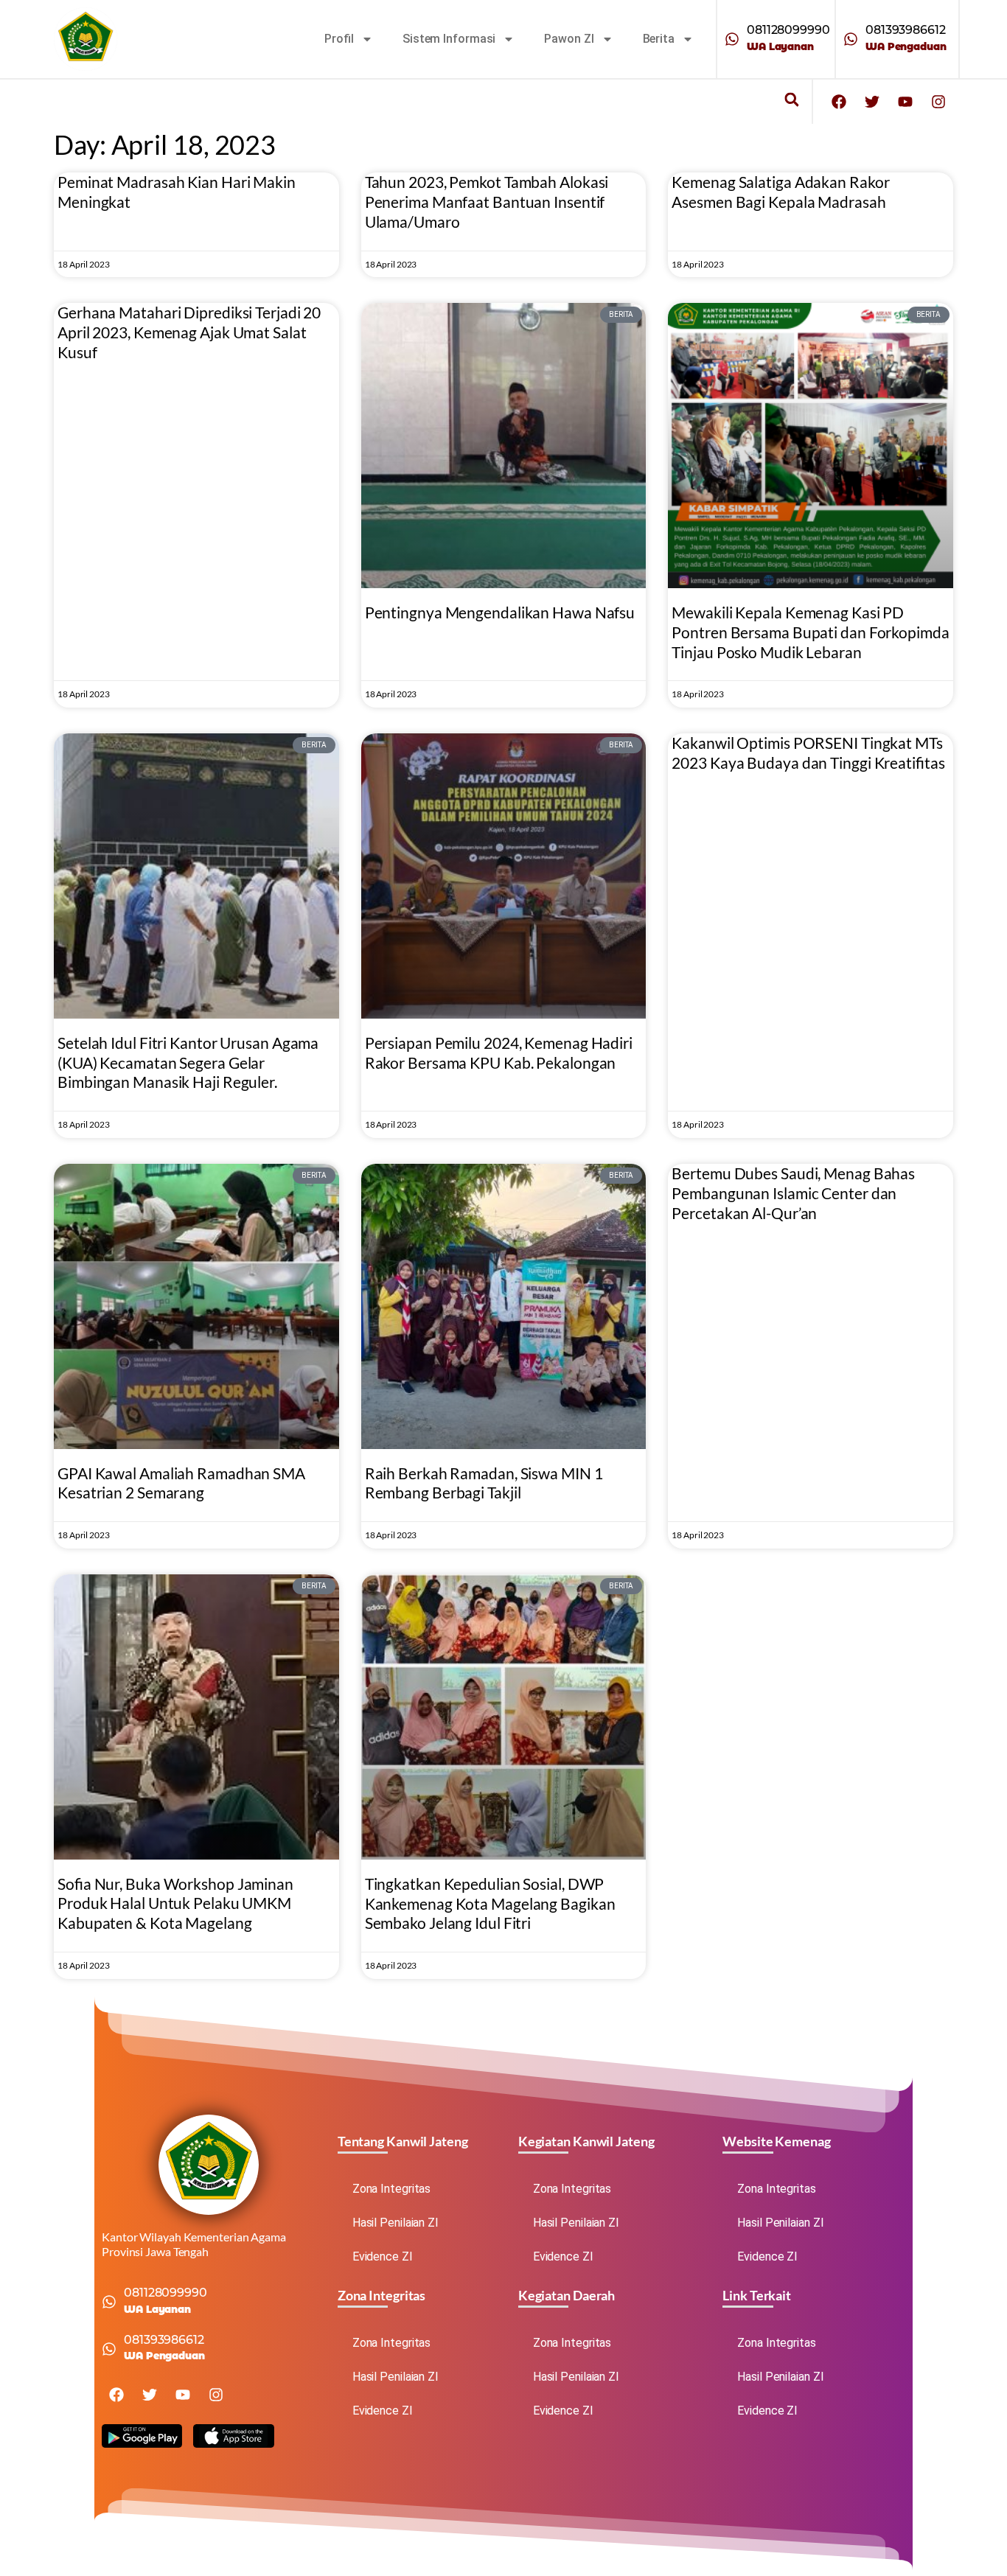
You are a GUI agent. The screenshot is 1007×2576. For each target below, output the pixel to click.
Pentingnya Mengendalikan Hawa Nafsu (500, 612)
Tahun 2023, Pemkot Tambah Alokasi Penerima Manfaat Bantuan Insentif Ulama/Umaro (487, 202)
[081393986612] (851, 39)
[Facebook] (839, 102)
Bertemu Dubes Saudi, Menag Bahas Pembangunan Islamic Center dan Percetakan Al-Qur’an (793, 1193)
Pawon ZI (569, 39)
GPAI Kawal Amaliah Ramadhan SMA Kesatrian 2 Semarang (181, 1483)
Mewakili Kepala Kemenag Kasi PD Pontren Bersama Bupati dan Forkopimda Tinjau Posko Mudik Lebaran (810, 632)
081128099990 (788, 30)
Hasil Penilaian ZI (396, 2223)
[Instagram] (938, 102)
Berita (659, 39)
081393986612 (906, 30)
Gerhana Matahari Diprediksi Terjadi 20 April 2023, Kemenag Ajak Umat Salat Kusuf (189, 332)
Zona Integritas (392, 2189)
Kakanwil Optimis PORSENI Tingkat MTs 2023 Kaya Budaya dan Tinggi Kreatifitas (808, 753)
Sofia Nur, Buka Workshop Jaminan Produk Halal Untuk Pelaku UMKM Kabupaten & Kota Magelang (175, 1903)
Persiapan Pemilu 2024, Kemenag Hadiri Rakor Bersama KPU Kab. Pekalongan (499, 1053)
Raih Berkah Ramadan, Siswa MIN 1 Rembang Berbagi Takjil (484, 1483)
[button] (791, 100)
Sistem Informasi (449, 39)
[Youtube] (905, 102)
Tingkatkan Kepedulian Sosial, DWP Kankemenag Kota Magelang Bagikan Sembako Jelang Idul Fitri (490, 1903)
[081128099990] (732, 39)
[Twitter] (872, 102)
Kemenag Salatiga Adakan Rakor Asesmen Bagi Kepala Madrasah (780, 192)
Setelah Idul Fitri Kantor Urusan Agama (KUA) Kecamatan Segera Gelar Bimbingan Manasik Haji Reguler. (188, 1062)
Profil (339, 39)
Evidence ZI (383, 2256)
